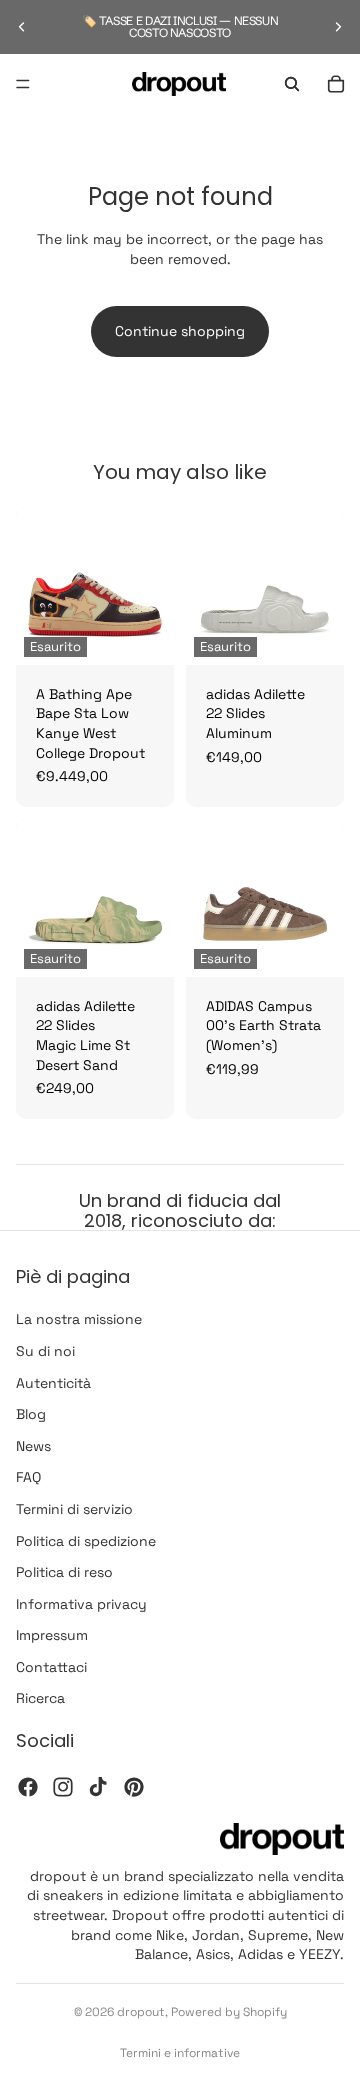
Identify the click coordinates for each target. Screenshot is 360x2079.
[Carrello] (336, 84)
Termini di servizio (74, 1509)
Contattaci (51, 1667)
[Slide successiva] (338, 27)
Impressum (52, 1636)
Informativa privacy (81, 1604)
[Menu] (23, 84)
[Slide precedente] (22, 27)
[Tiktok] (98, 1787)
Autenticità (53, 1383)
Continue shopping (180, 331)
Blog (31, 1415)
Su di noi (45, 1351)
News (33, 1446)
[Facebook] (28, 1787)
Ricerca (40, 1699)
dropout (141, 2012)
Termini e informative (180, 2053)
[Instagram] (63, 1787)
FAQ (28, 1478)
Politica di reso (64, 1572)
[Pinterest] (134, 1787)
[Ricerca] (292, 84)
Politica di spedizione (86, 1541)
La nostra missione (79, 1320)
